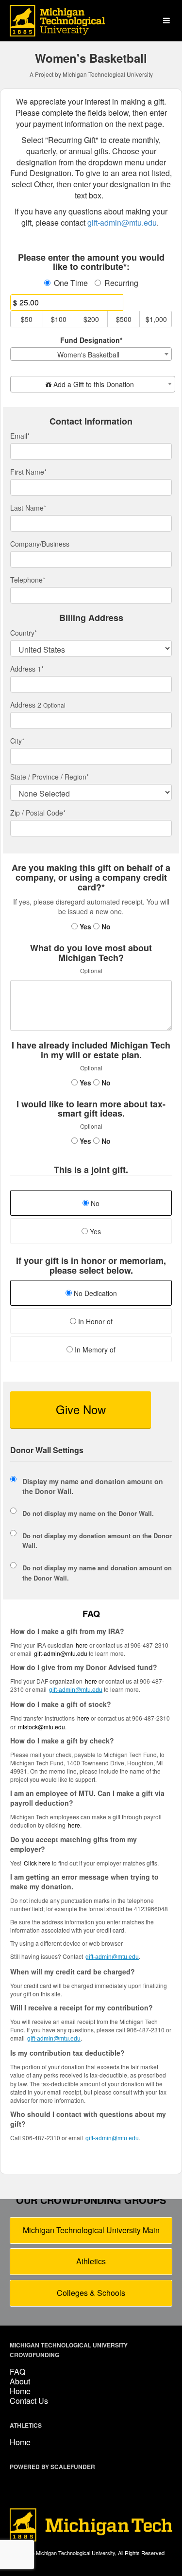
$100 (59, 319)
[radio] (91, 1294)
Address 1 (27, 669)
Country (24, 633)
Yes (84, 926)
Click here (37, 1863)
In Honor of (94, 1321)
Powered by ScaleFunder (52, 2467)
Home (20, 2391)
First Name (28, 472)
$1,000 (156, 319)
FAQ (17, 2372)
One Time (71, 283)
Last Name (28, 508)
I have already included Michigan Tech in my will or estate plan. (91, 1050)
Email (20, 436)
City (17, 741)
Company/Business (40, 544)
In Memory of (94, 1350)
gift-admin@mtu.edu (61, 1653)
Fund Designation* (91, 340)
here (74, 1825)
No (105, 926)
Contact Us (29, 2401)
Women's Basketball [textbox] (88, 355)
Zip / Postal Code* (38, 813)
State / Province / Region (50, 777)
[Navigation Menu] (166, 21)
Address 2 (26, 705)
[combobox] (91, 354)
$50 (27, 319)
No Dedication (94, 1293)
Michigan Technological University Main (91, 2230)
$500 (124, 319)
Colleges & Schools (91, 2293)
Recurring (121, 283)
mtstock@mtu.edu (41, 1727)
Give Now (81, 1409)
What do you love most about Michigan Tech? (91, 953)
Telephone (28, 580)
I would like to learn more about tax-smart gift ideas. (91, 1109)
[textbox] (93, 384)
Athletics (91, 2261)
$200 (91, 319)
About (20, 2381)
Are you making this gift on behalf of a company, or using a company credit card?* (91, 878)
